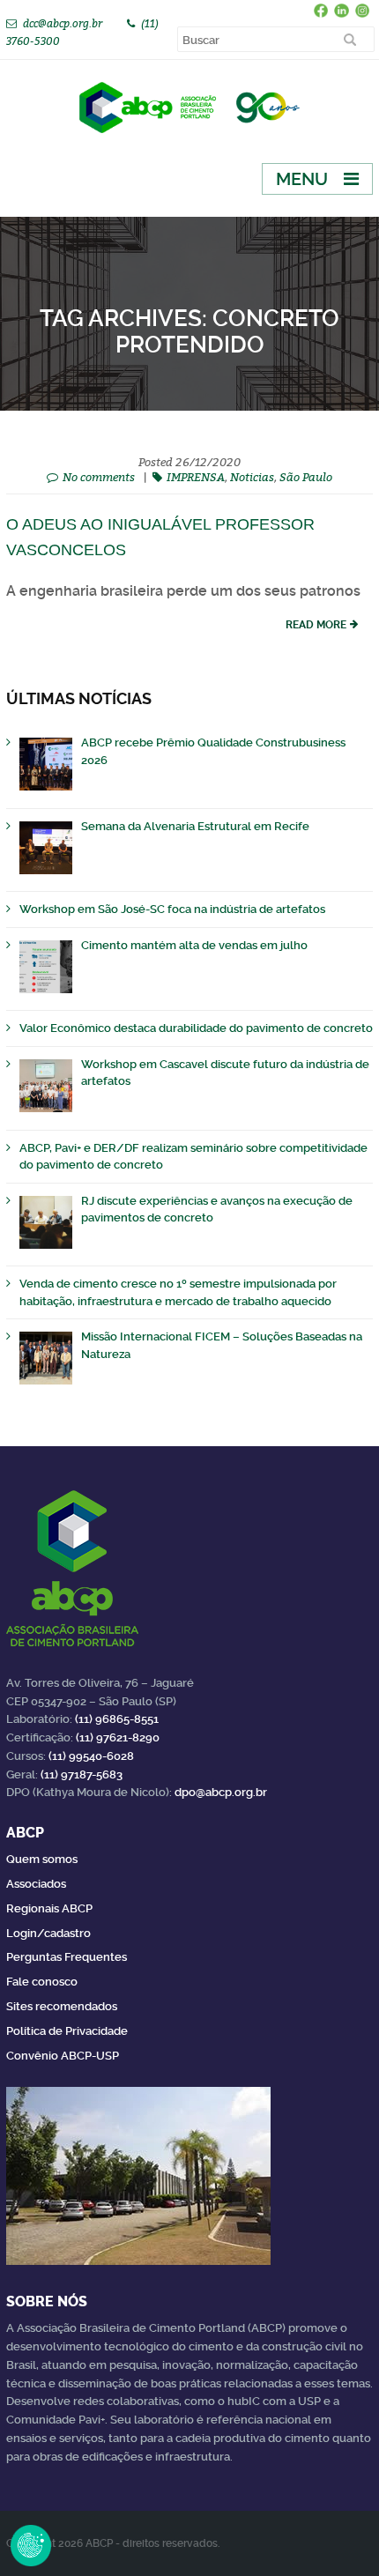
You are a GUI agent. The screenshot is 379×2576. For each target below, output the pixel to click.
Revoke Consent (31, 2545)
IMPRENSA (196, 477)
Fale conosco (42, 1982)
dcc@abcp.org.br (63, 23)
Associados (36, 1884)
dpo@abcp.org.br (221, 1792)
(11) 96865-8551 (117, 1719)
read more (316, 625)
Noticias (252, 477)
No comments (99, 477)
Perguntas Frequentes (67, 1957)
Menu (302, 179)
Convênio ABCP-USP (63, 2056)
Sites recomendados (62, 2006)
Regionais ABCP (49, 1908)
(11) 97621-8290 (118, 1737)
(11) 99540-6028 (91, 1756)
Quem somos (42, 1859)
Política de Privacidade (67, 2031)
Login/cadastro (48, 1933)
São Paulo (306, 477)
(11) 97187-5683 (82, 1774)
